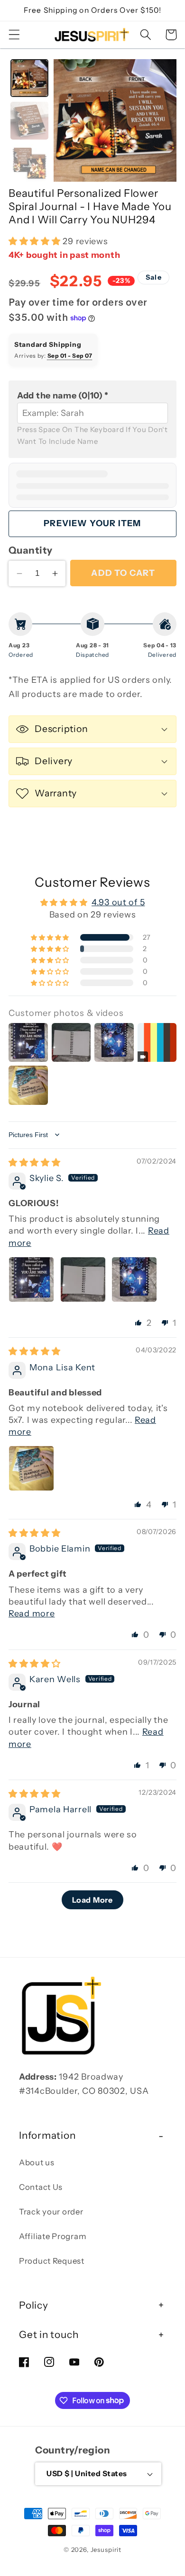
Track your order (51, 2212)
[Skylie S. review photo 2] (83, 1279)
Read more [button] (32, 1614)
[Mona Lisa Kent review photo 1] (31, 1468)
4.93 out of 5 (118, 902)
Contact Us (41, 2187)
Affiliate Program (52, 2236)
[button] (14, 35)
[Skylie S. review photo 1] (31, 1279)
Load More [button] (92, 1900)
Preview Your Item (92, 523)
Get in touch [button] (49, 2334)
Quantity (31, 550)
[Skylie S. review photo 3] (134, 1279)
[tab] (29, 78)
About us (37, 2162)
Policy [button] (34, 2305)
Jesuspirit (106, 2550)
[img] (35, 1163)
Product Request (52, 2261)
